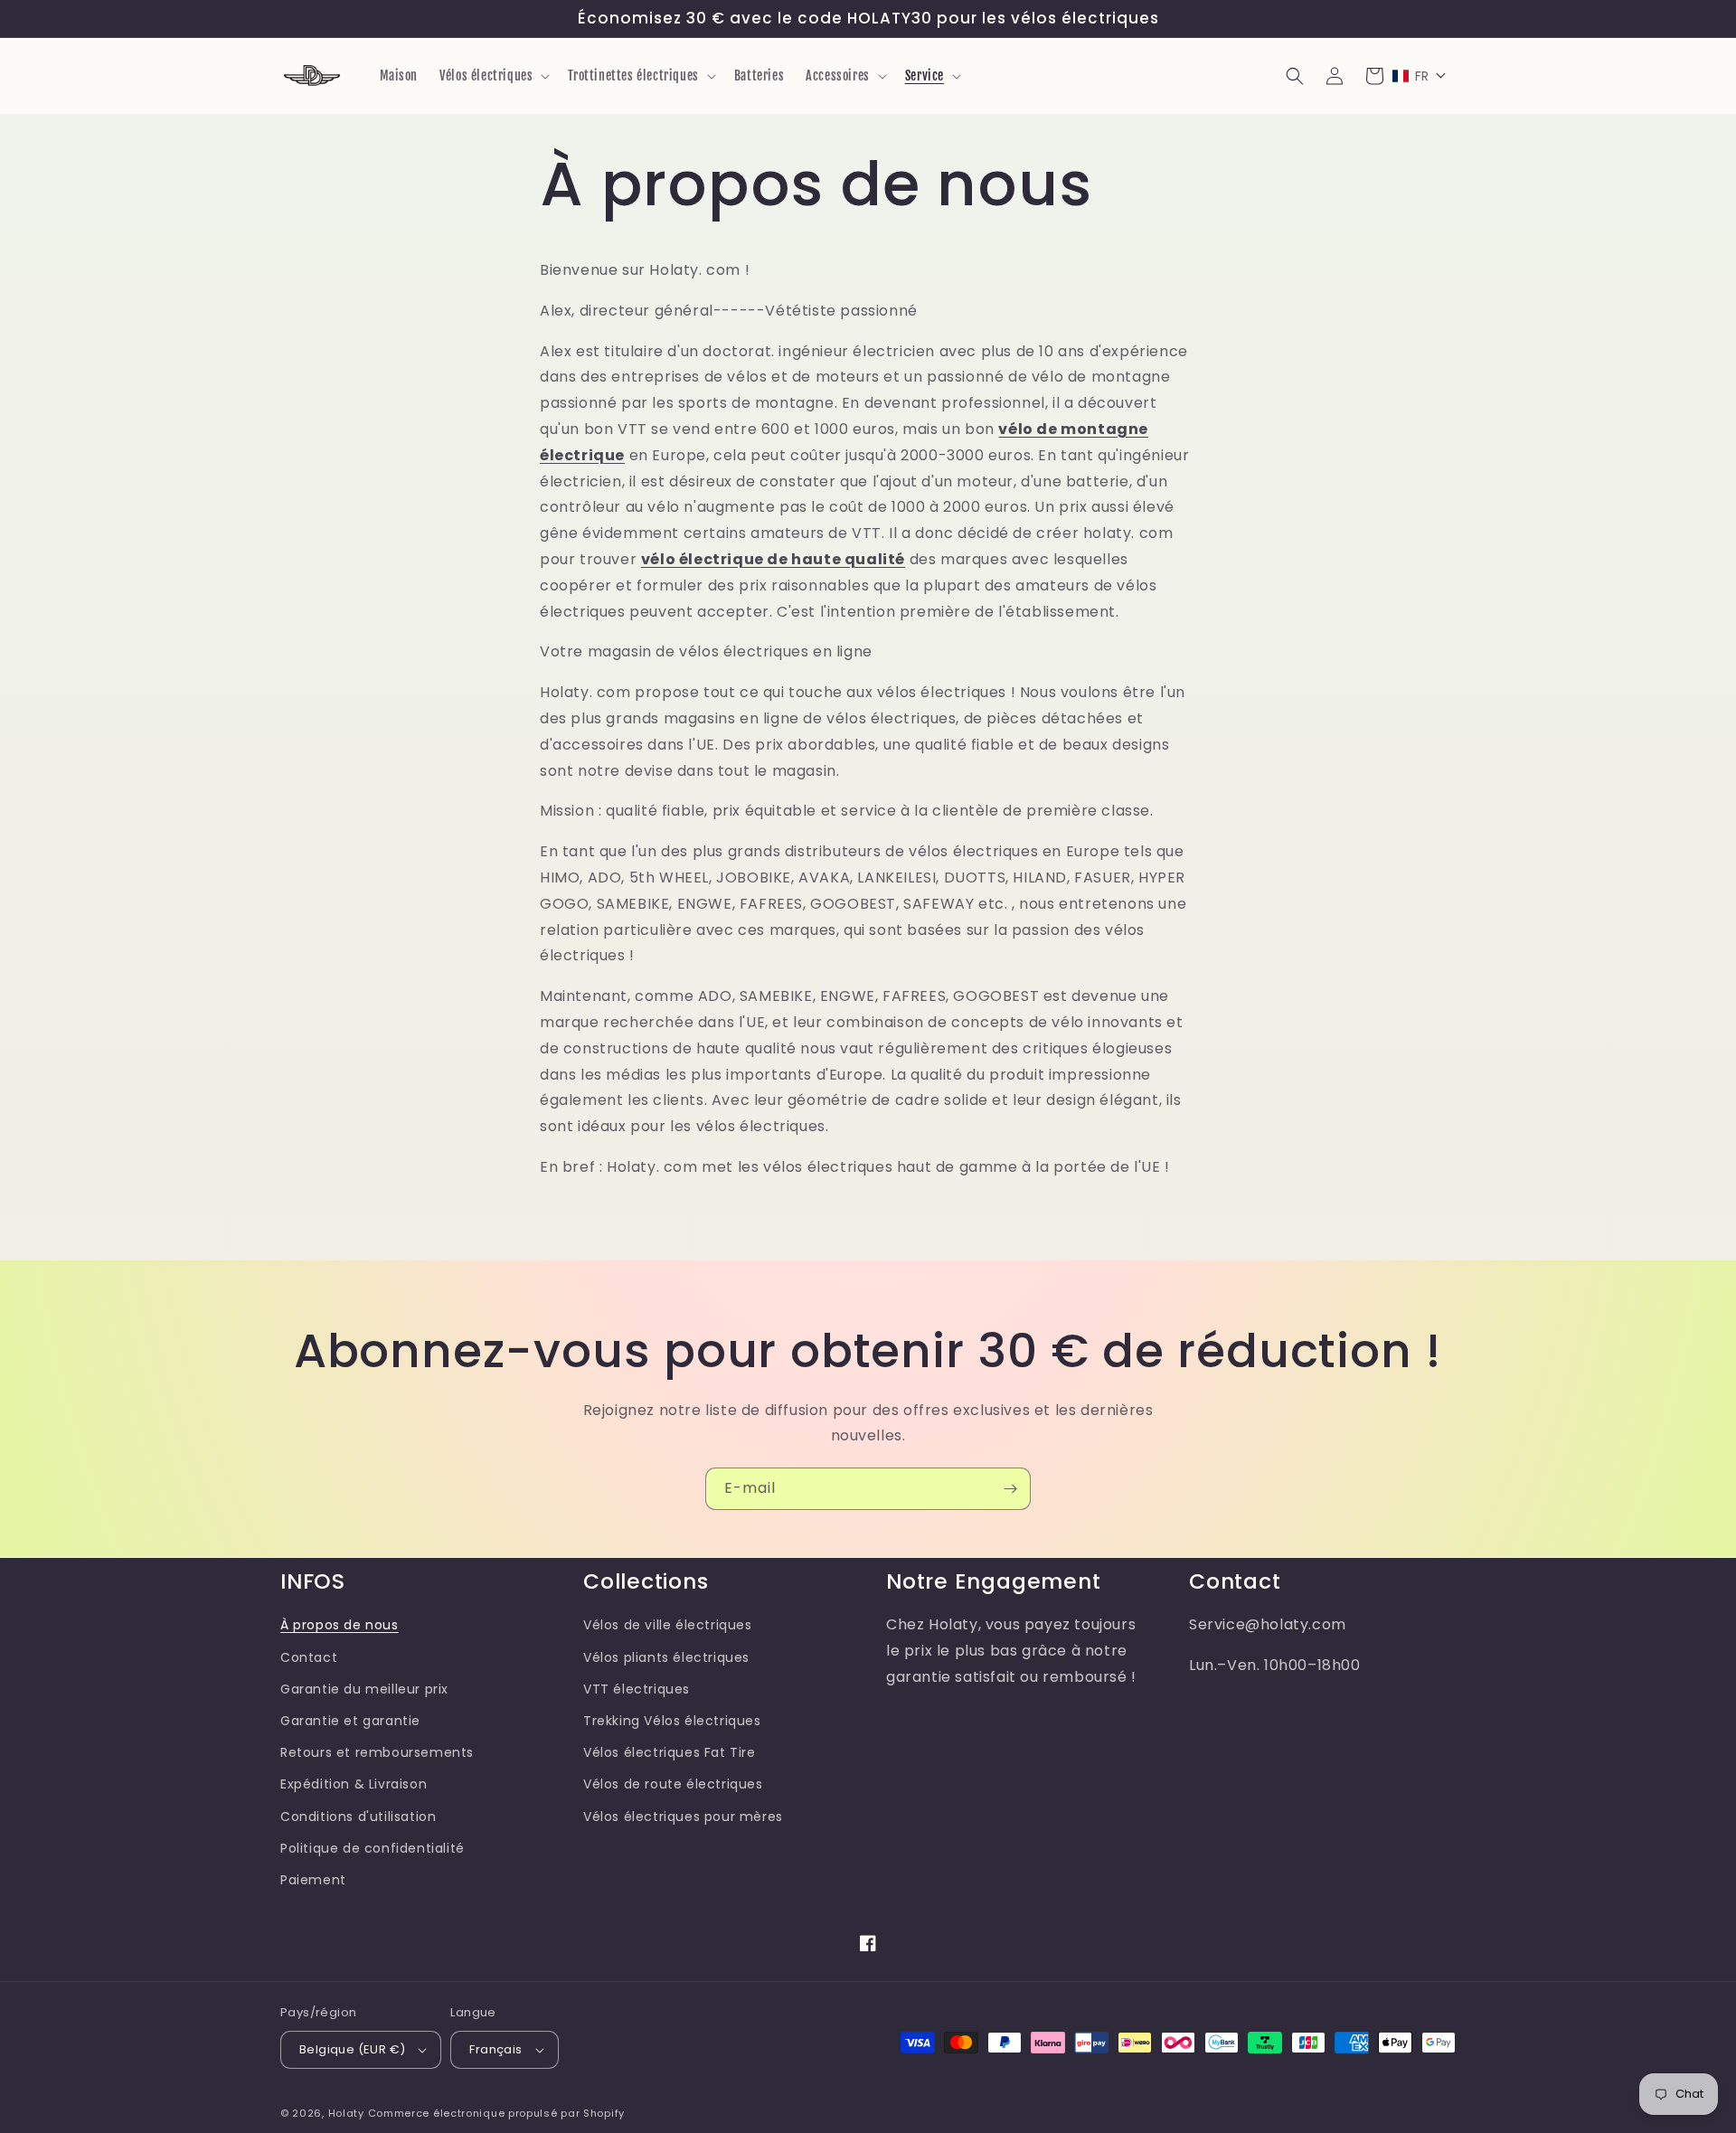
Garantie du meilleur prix (364, 1689)
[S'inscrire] (1010, 1489)
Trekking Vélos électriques (672, 1721)
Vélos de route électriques (673, 1784)
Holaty (346, 2113)
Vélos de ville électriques (668, 1625)
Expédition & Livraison (354, 1784)
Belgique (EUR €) (352, 2049)
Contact (309, 1657)
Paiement (313, 1880)
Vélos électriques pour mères (683, 1817)
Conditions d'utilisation (358, 1817)
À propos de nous (340, 1625)
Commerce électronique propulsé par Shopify (496, 2113)
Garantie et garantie (350, 1721)
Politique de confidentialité (373, 1848)
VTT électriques (637, 1689)
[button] (493, 76)
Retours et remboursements (377, 1752)
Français (495, 2049)
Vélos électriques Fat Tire (670, 1752)
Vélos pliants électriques (666, 1657)
